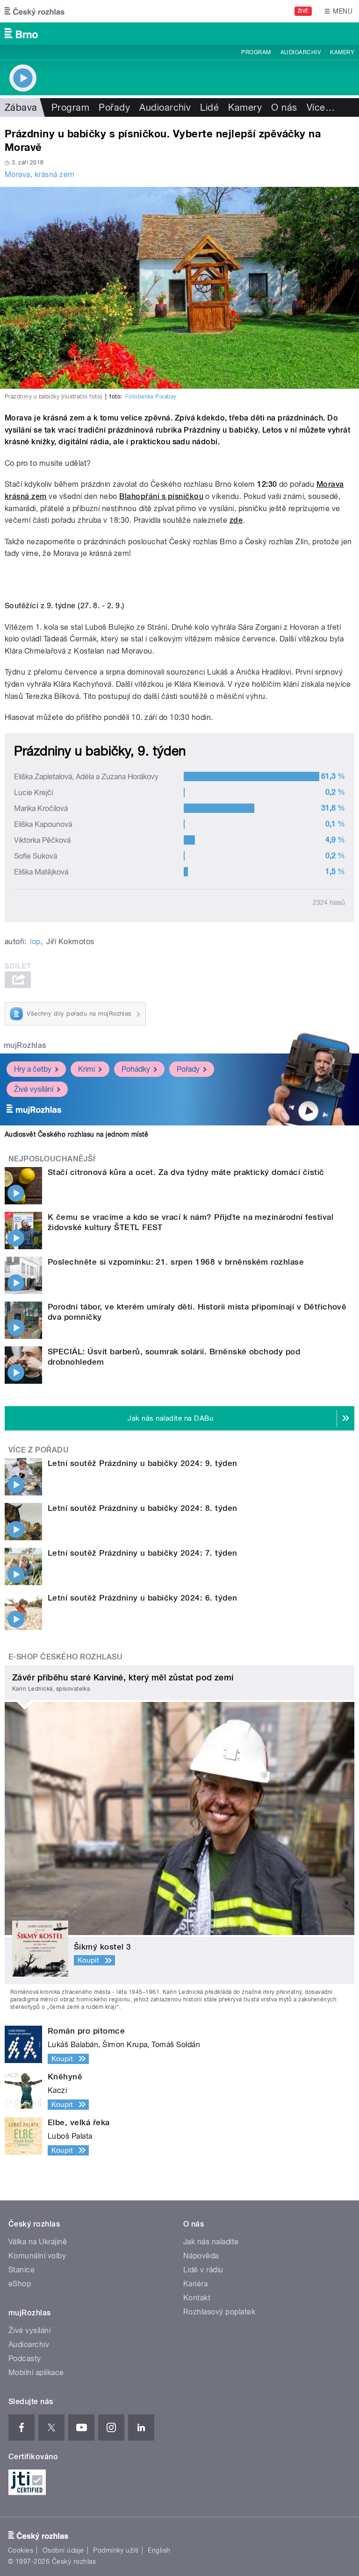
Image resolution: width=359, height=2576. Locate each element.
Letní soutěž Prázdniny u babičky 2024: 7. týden (143, 1553)
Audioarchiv (301, 52)
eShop (20, 2284)
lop (35, 942)
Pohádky (136, 1069)
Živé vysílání (34, 1089)
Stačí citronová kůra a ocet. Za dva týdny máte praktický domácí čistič (186, 1172)
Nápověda (201, 2256)
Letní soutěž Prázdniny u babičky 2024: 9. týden (143, 1463)
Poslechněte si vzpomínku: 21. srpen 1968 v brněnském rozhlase (176, 1262)
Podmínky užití (116, 2550)
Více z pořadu (39, 1450)
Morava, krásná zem (40, 174)
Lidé (209, 107)
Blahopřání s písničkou (161, 496)
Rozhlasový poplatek (219, 2312)
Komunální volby (37, 2256)
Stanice (22, 2270)
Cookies (21, 2550)
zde (236, 520)
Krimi (86, 1069)
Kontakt (197, 2298)
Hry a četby (33, 1069)
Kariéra (195, 2284)
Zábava (21, 107)
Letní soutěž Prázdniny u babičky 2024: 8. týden (143, 1508)
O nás (284, 107)
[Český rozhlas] (35, 11)
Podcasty (25, 2359)
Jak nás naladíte (211, 2242)
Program (256, 52)
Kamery (342, 52)
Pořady (114, 107)
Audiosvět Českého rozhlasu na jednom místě (76, 1134)
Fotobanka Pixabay (151, 397)
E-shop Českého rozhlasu (65, 1657)
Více (321, 107)
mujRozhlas (25, 1045)
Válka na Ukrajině (38, 2242)
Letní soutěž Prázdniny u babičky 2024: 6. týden (143, 1598)
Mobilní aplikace (36, 2373)
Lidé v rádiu (203, 2270)
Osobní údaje (63, 2550)
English (159, 2550)
